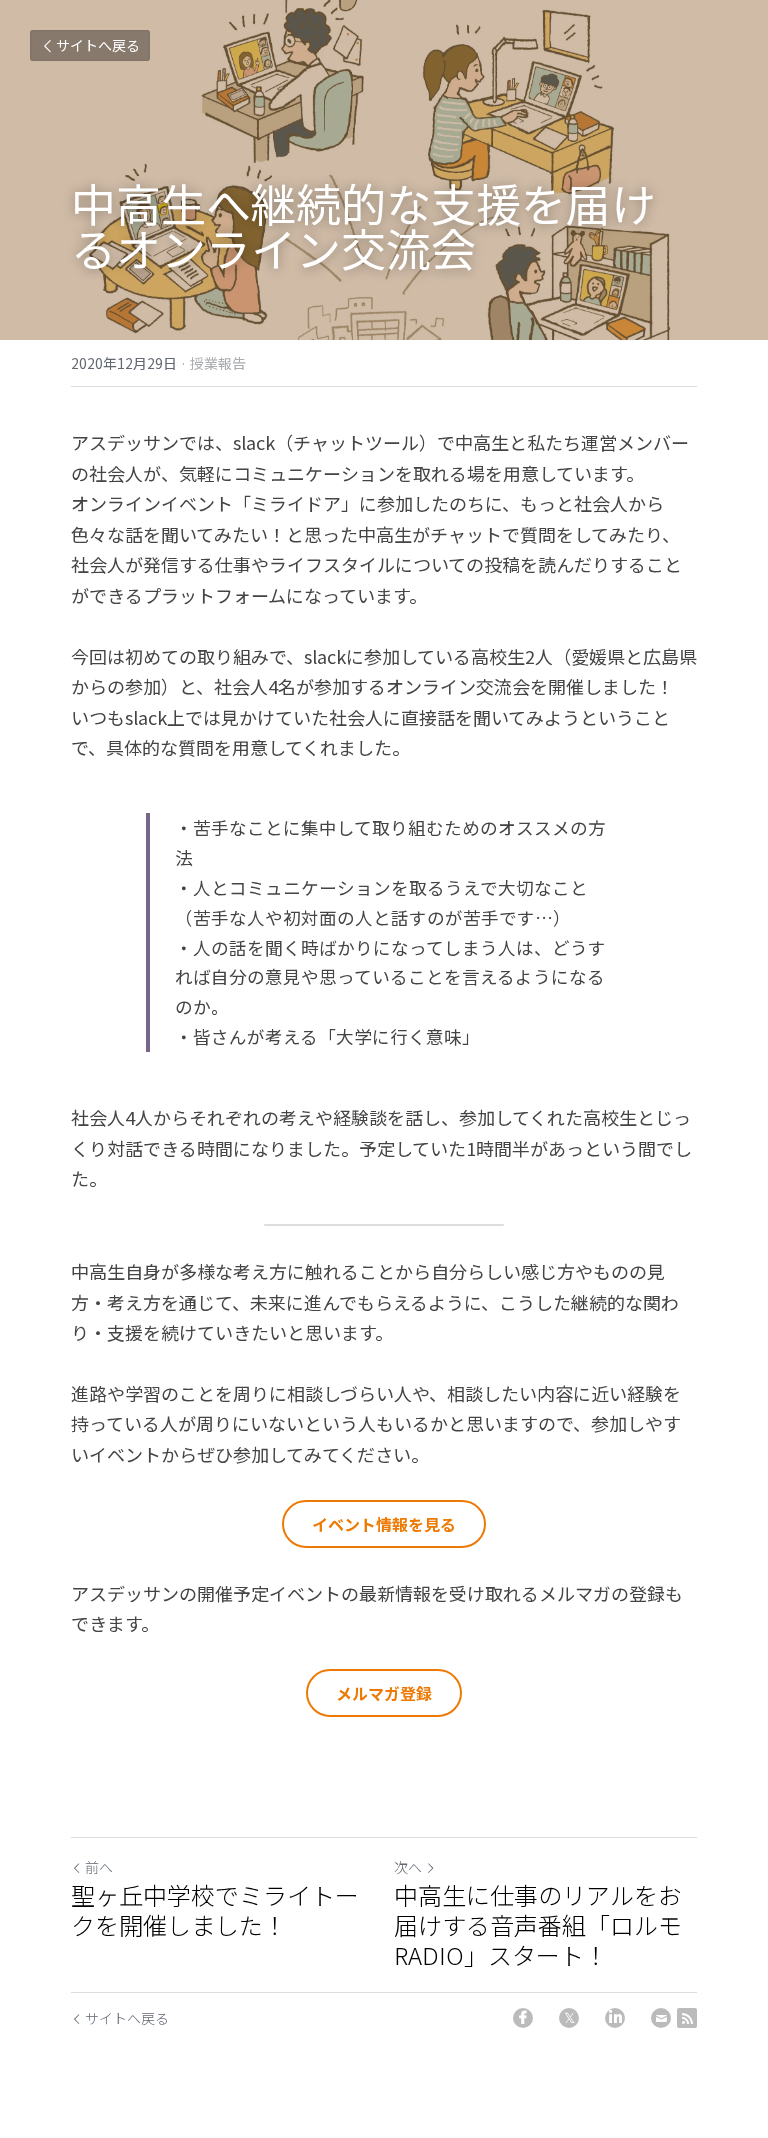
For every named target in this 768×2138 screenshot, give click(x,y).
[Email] (661, 2018)
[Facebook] (523, 2018)
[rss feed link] (687, 2018)
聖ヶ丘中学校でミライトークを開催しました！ (215, 1910)
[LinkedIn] (615, 2018)
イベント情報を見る (384, 1524)
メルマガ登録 (384, 1693)
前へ (99, 1867)
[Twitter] (569, 2018)
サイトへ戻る (98, 45)
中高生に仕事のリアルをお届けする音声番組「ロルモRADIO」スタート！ (538, 1925)
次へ (408, 1867)
